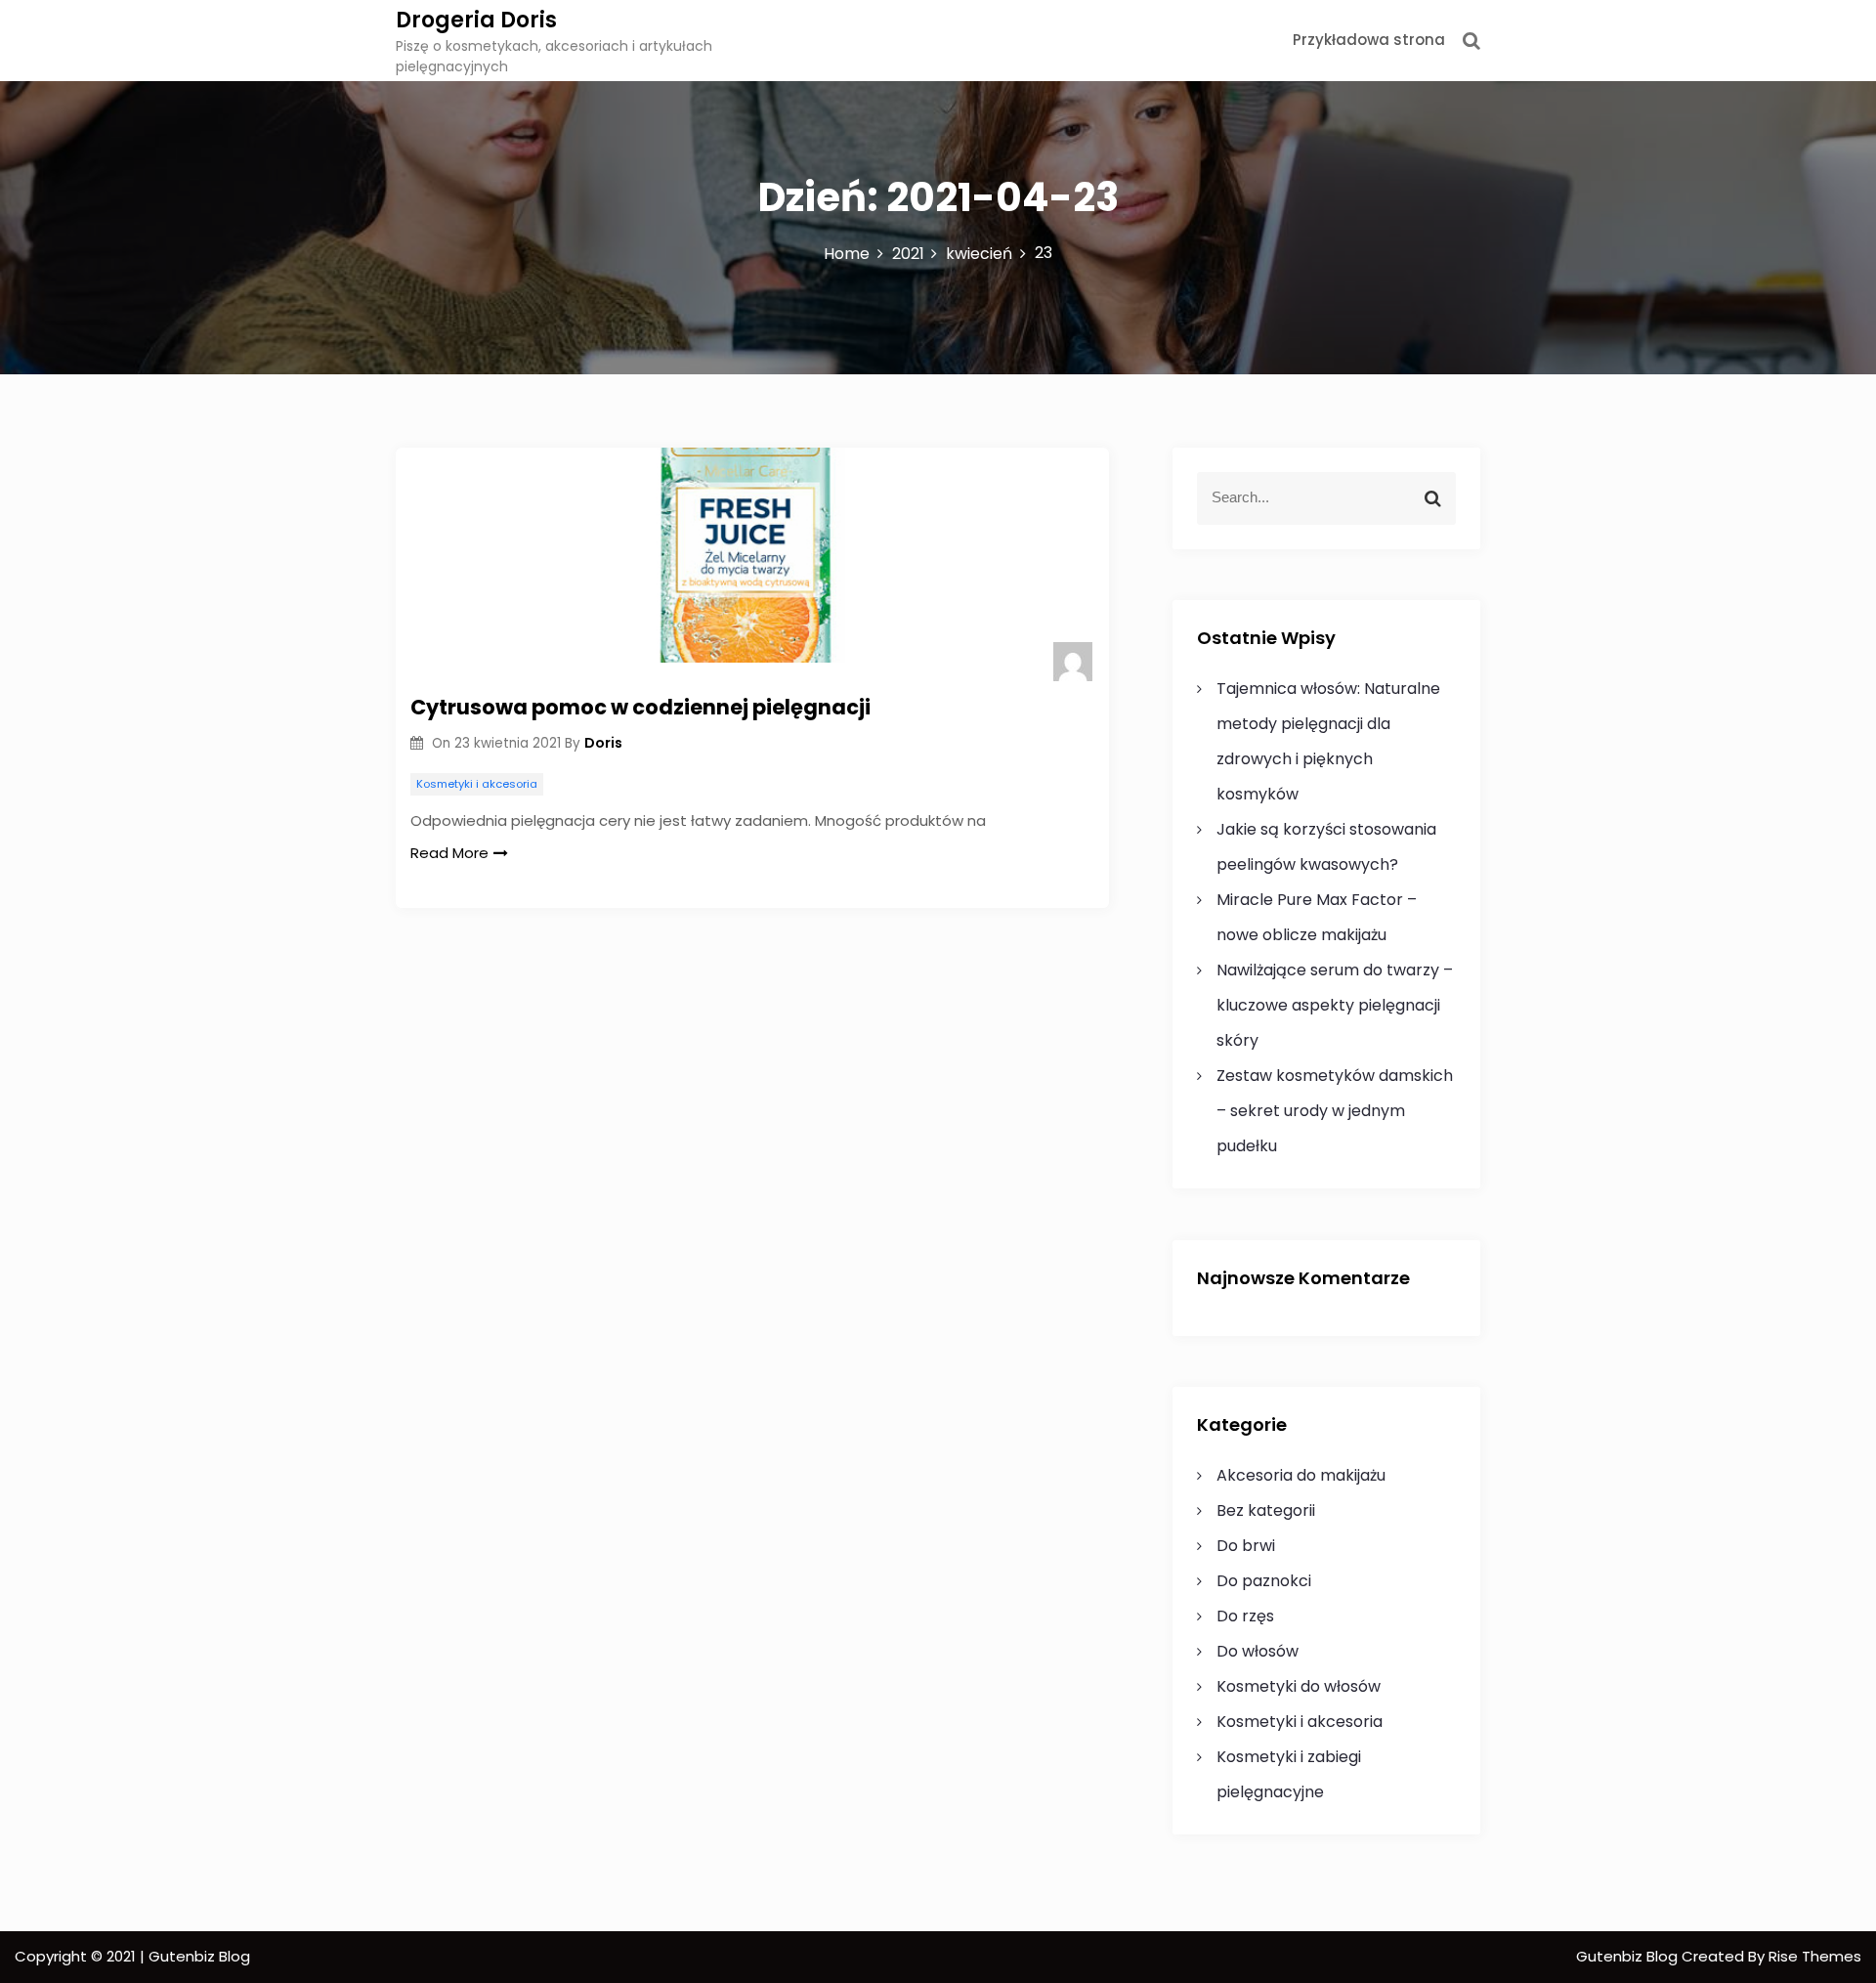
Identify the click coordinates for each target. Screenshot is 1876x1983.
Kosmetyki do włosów (1299, 1686)
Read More (449, 853)
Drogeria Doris (476, 20)
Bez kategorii (1266, 1510)
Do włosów (1258, 1651)
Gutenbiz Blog (1629, 1956)
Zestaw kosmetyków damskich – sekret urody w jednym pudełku (1335, 1111)
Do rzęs (1245, 1616)
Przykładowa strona (1369, 40)
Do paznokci (1264, 1581)
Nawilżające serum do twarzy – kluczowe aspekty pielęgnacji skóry (1335, 1005)
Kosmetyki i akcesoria (477, 784)
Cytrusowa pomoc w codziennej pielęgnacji (640, 707)
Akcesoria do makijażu (1301, 1475)
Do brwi (1246, 1546)
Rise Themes (1815, 1956)
